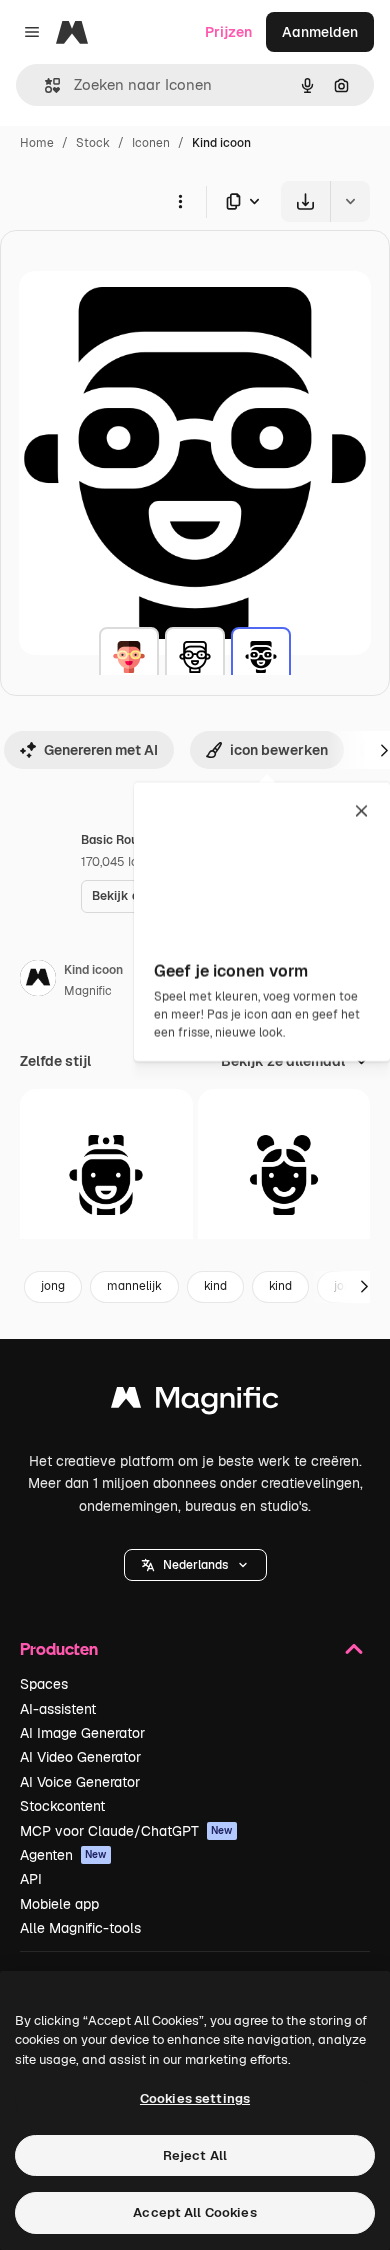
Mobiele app (59, 1904)
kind (215, 1286)
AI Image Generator (82, 1733)
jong (53, 1286)
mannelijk (134, 1286)
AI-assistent (58, 1709)
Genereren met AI (101, 750)
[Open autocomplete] (44, 85)
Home (37, 143)
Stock (93, 143)
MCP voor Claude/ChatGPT (126, 1831)
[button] (195, 1565)
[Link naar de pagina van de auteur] (38, 981)
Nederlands (195, 1565)
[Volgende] (364, 1287)
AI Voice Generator (80, 1782)
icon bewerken (279, 750)
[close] (361, 812)
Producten (59, 1648)
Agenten (63, 1855)
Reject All (195, 2155)
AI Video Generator (80, 1757)
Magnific (88, 991)
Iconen (151, 143)
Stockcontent (62, 1806)
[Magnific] (195, 1402)
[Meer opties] (180, 201)
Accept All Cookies (194, 2212)
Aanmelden (320, 32)
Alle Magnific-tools (80, 1928)
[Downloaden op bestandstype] (244, 201)
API (31, 1879)
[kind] (129, 657)
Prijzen (228, 32)
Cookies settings (195, 2098)
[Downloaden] (305, 201)
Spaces (44, 1684)
